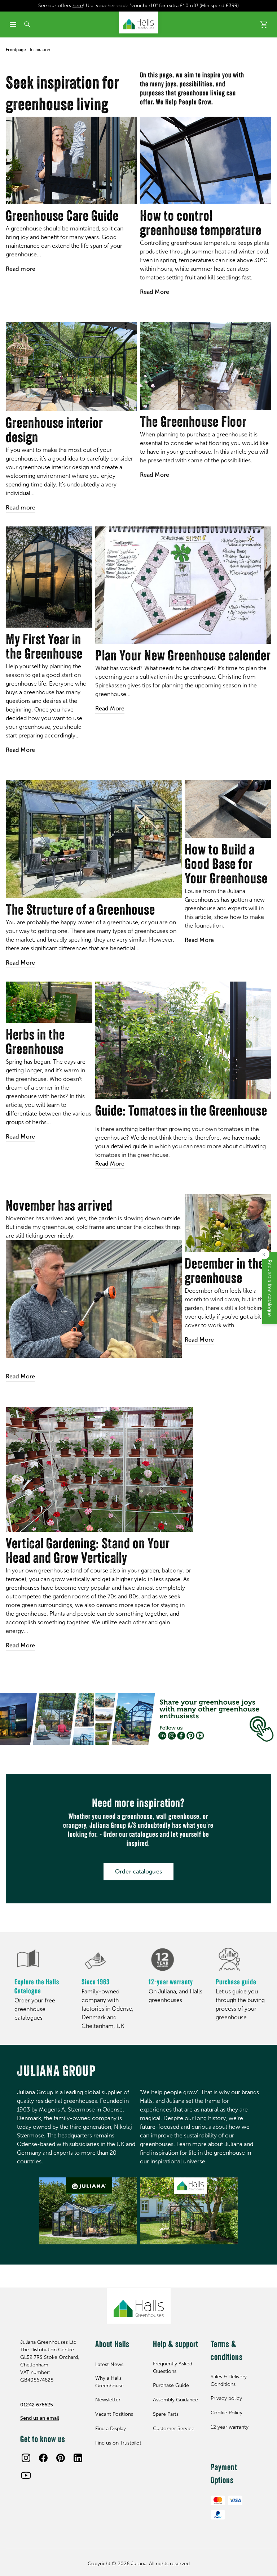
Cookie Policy (227, 2413)
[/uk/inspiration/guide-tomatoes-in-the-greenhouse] (183, 1040)
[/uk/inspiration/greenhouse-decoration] (71, 367)
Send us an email (40, 2418)
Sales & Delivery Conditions (229, 2380)
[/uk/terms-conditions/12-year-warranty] (176, 1960)
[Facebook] (43, 2458)
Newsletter (108, 2400)
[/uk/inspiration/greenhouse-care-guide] (71, 160)
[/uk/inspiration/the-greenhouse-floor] (206, 366)
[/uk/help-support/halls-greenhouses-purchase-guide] (243, 1960)
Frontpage (16, 50)
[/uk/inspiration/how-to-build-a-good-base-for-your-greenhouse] (228, 809)
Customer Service (174, 2429)
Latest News (109, 2364)
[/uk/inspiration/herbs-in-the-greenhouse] (49, 1002)
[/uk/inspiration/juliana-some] (138, 1719)
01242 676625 (37, 2405)
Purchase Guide (171, 2385)
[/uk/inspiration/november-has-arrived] (94, 1299)
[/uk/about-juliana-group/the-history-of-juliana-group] (109, 1960)
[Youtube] (26, 2475)
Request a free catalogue (270, 1288)
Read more (21, 269)
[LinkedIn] (78, 2458)
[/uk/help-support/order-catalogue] (42, 1960)
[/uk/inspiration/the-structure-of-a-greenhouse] (94, 839)
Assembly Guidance (175, 2400)
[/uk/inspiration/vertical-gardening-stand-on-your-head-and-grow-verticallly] (99, 1469)
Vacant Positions (114, 2414)
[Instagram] (26, 2458)
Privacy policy (226, 2398)
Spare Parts (166, 2414)
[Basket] (264, 24)
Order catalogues (138, 1872)
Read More (155, 292)
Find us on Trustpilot (118, 2443)
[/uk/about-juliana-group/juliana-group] (88, 2211)
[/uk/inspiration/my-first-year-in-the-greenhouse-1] (49, 577)
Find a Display (111, 2429)
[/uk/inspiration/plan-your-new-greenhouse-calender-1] (183, 585)
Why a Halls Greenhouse (109, 2382)
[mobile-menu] (13, 24)
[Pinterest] (61, 2458)
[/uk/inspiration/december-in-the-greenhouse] (228, 1223)
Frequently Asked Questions (173, 2368)
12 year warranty (230, 2427)
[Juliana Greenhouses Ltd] (138, 23)
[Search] (27, 24)
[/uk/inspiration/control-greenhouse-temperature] (206, 160)
